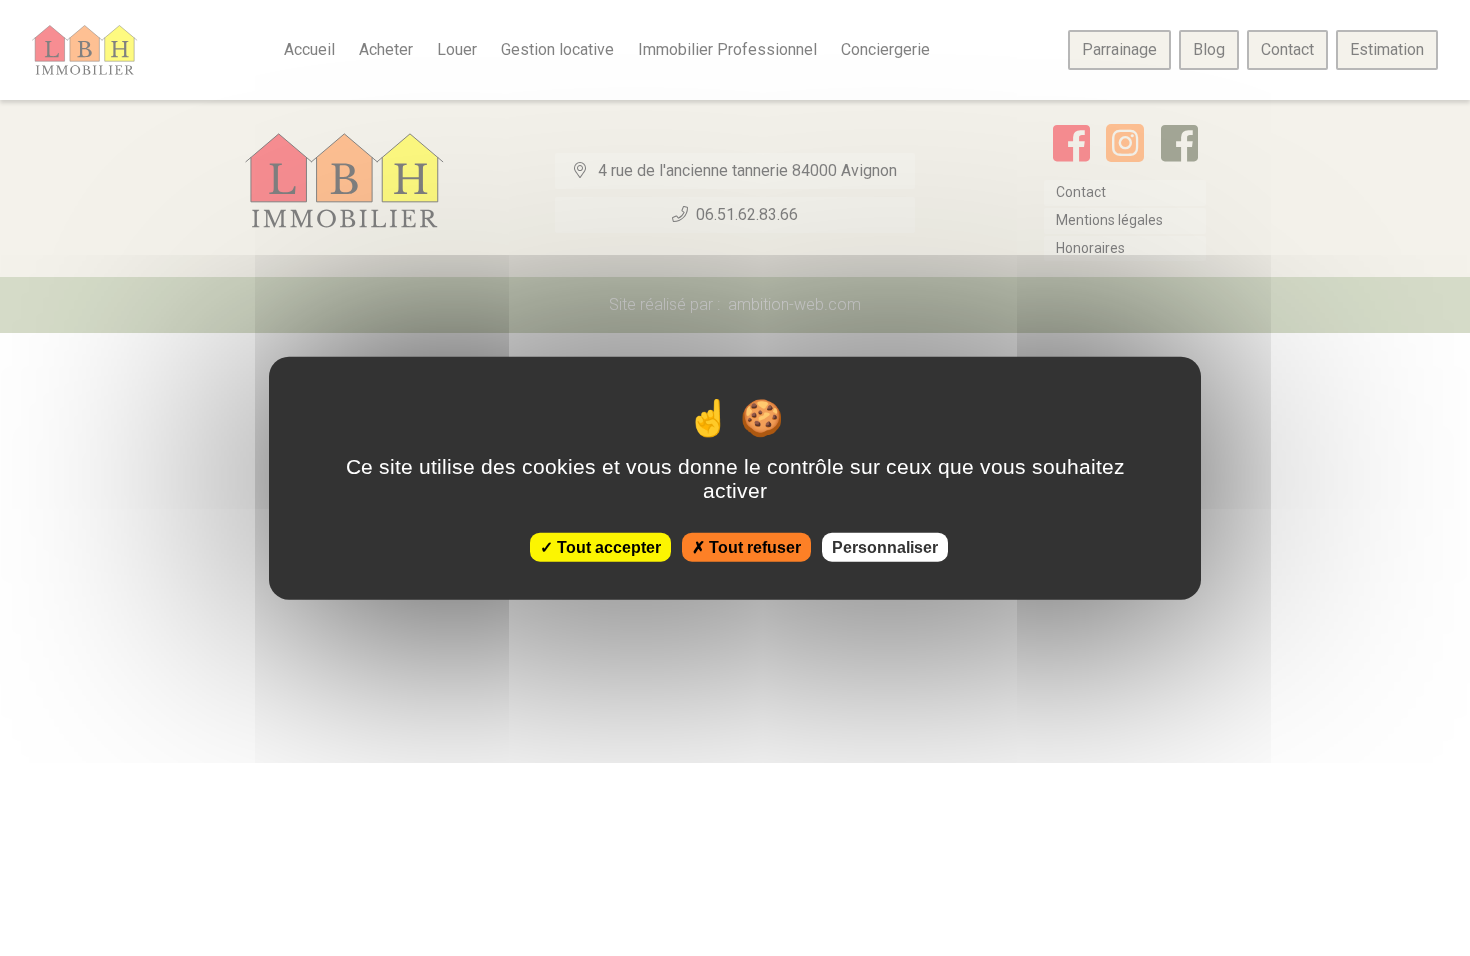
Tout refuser (753, 546)
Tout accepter (607, 546)
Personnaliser (885, 546)
